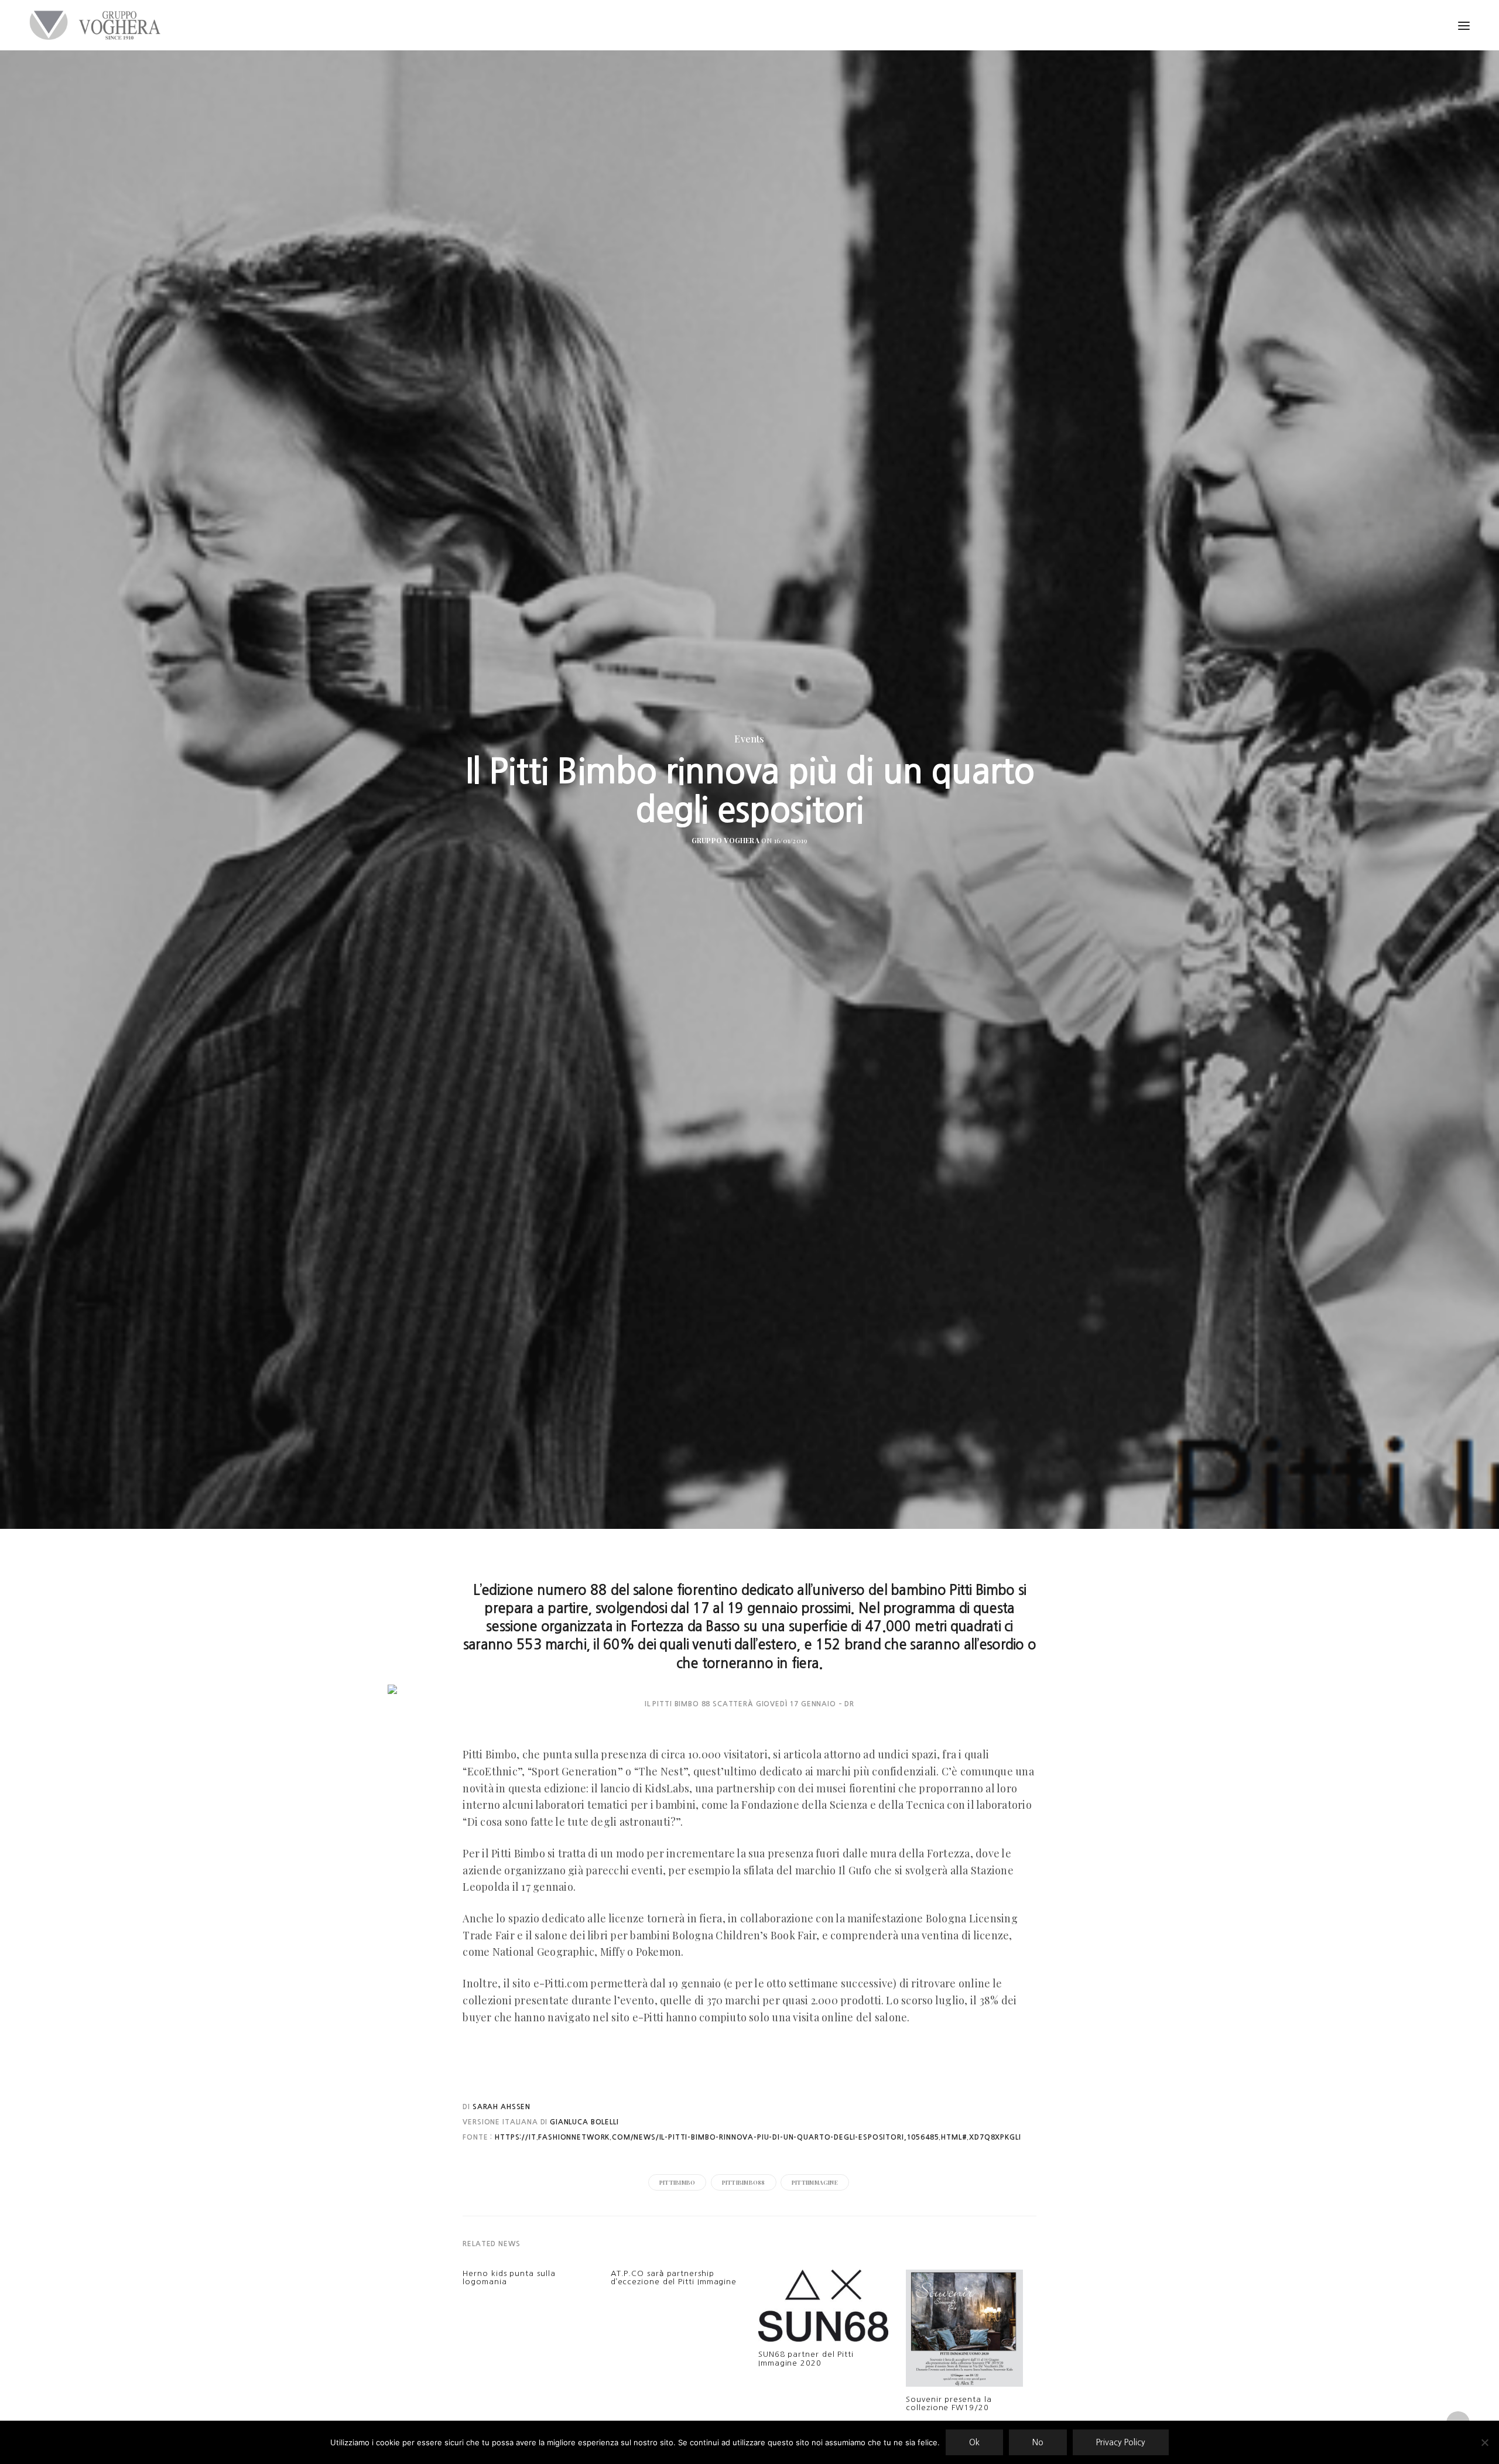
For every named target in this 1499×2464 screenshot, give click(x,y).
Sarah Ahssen (502, 2107)
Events (749, 739)
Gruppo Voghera (725, 840)
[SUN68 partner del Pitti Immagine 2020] (823, 2309)
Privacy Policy (1121, 2442)
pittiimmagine (815, 2182)
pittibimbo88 (744, 2182)
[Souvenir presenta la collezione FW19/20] (964, 2331)
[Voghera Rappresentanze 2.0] (98, 25)
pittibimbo (677, 2182)
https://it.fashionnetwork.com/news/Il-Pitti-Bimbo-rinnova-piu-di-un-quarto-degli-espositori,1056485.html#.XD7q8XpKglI (758, 2137)
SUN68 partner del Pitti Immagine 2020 (806, 2358)
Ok (974, 2442)
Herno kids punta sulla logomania (509, 2278)
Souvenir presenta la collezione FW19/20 (949, 2403)
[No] (1484, 2442)
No (1038, 2442)
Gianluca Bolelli (583, 2122)
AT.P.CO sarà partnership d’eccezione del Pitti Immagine (674, 2278)
